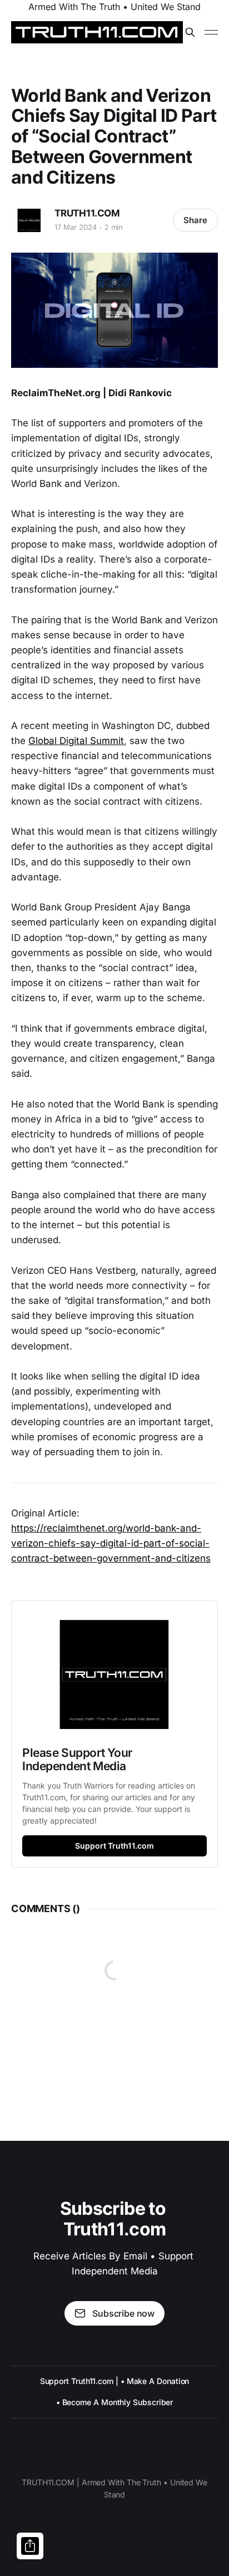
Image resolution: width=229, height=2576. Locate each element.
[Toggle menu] (211, 32)
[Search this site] (190, 32)
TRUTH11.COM (87, 213)
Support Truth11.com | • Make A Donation (115, 2381)
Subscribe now (123, 2313)
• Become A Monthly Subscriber (115, 2402)
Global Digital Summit (76, 741)
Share (195, 220)
